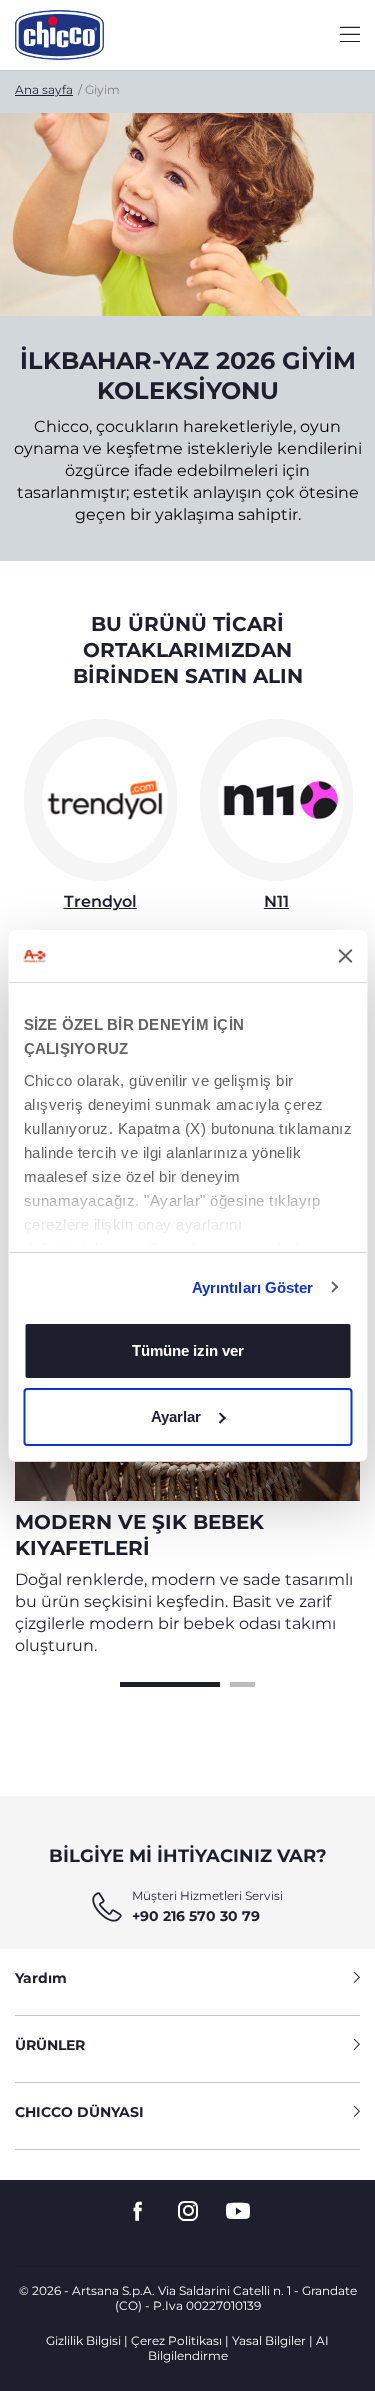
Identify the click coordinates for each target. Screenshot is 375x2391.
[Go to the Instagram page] (188, 2211)
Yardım (41, 1978)
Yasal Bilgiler (269, 2340)
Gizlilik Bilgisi (83, 2340)
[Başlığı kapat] (345, 956)
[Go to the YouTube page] (238, 2211)
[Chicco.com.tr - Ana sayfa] (59, 35)
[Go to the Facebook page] (138, 2211)
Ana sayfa (44, 89)
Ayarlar (176, 1416)
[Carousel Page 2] (242, 1682)
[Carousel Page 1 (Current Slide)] (170, 1682)
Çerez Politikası (176, 2340)
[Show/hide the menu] (350, 35)
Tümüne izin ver (188, 1350)
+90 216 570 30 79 (196, 1916)
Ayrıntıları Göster (253, 1287)
